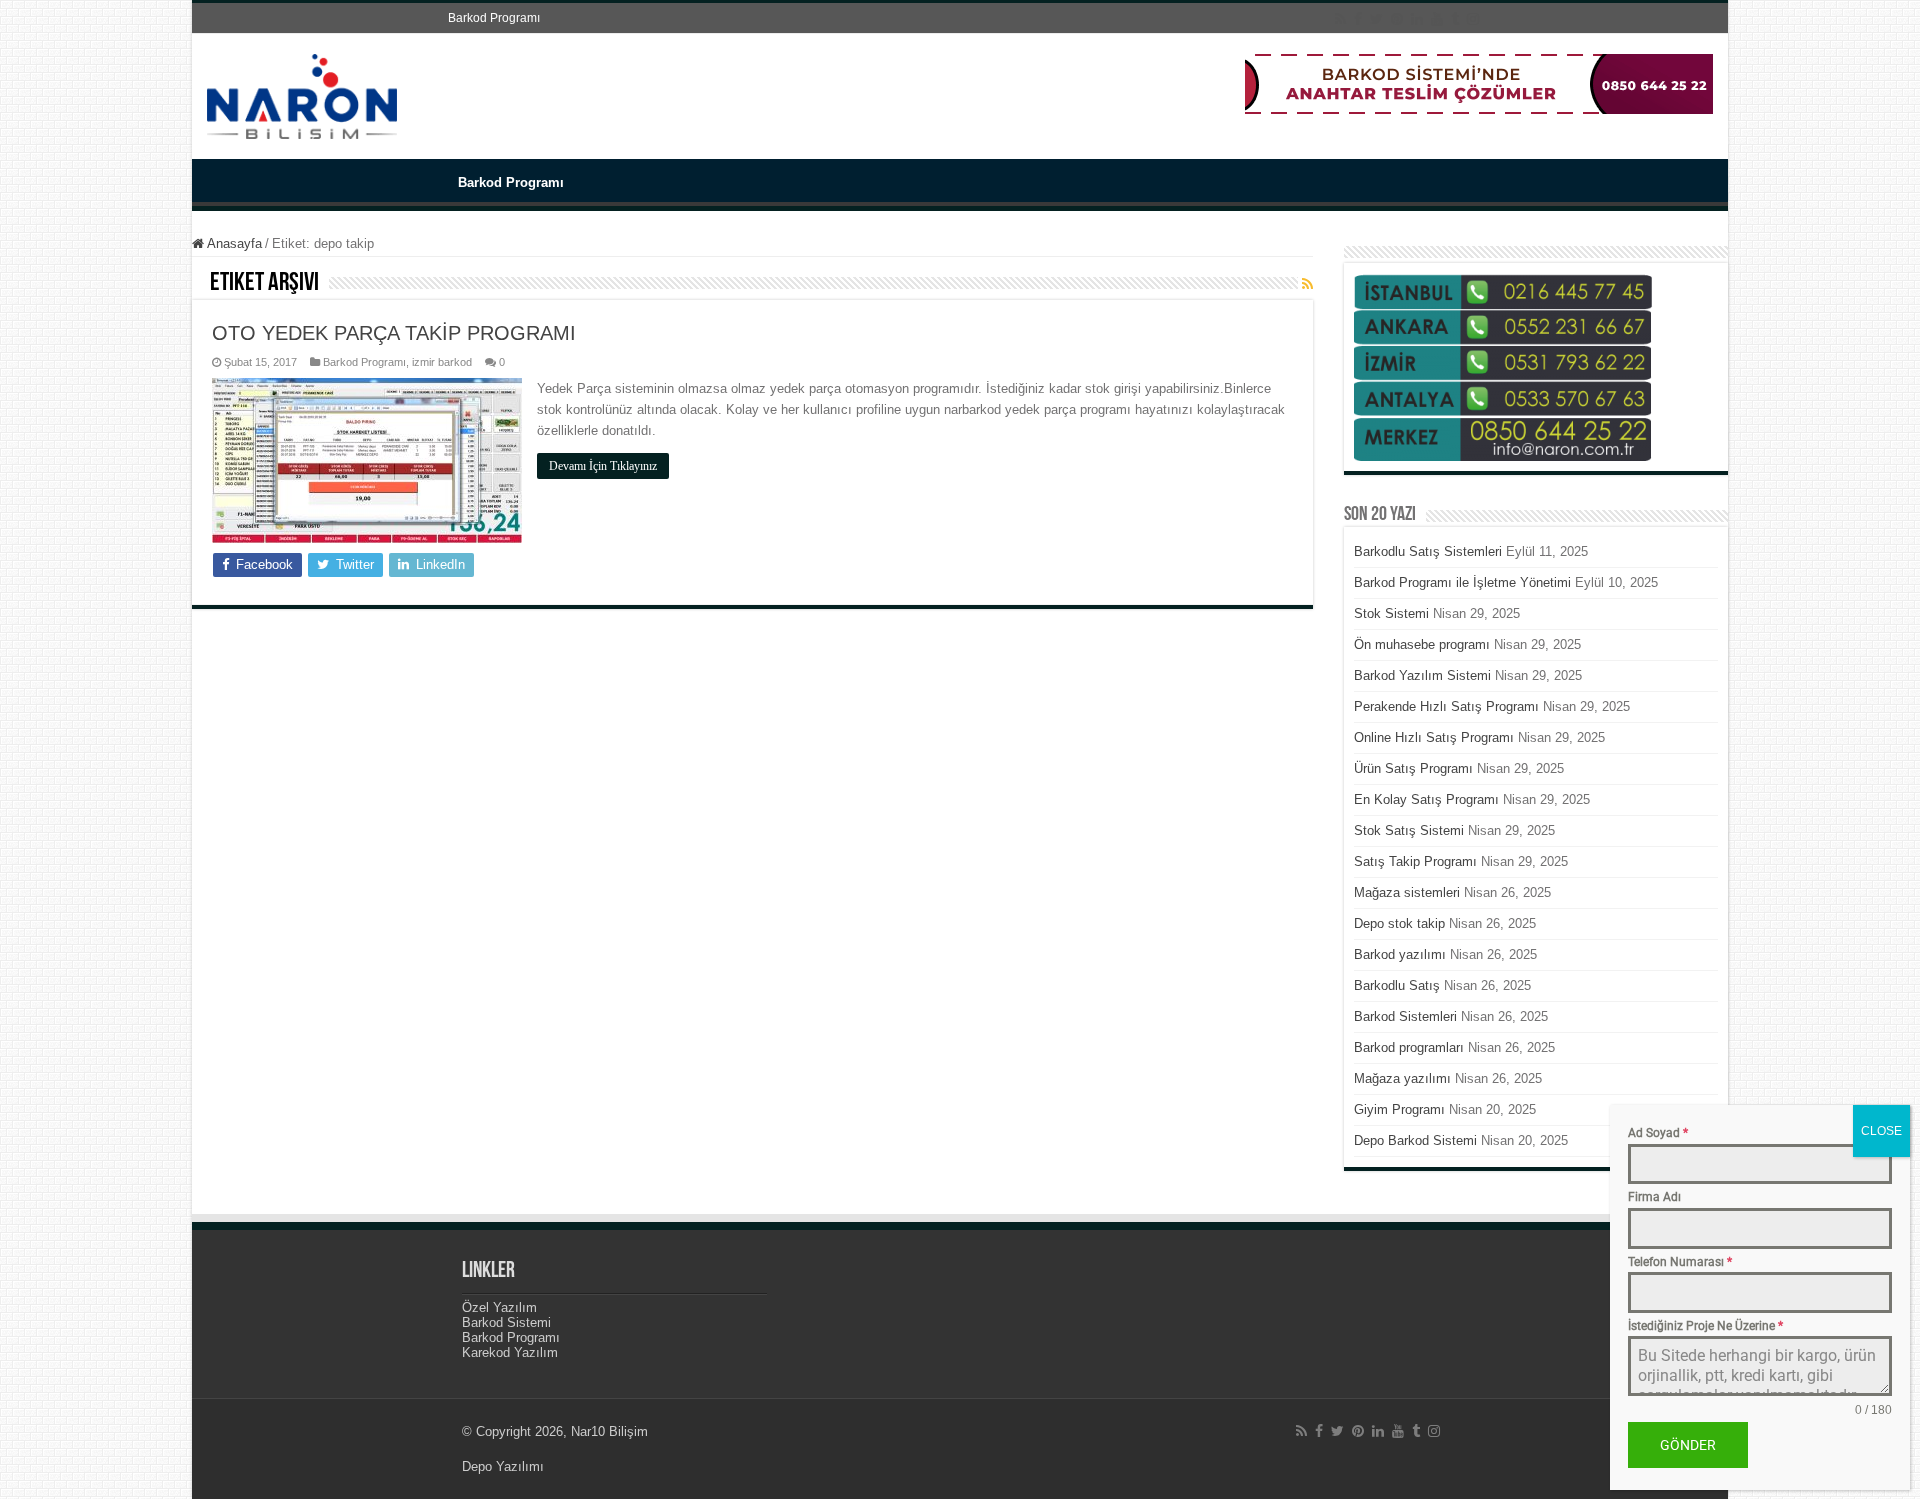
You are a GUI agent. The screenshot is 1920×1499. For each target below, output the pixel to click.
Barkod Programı (494, 18)
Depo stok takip (1399, 923)
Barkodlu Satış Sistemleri (1428, 551)
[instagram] (1473, 19)
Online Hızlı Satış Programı (1434, 737)
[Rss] (1340, 19)
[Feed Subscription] (1307, 284)
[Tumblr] (1455, 19)
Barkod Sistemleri (1405, 1016)
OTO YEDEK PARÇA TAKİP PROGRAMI (394, 333)
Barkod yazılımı (1400, 954)
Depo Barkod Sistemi (1415, 1140)
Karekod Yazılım (510, 1352)
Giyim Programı (1399, 1109)
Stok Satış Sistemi (1409, 830)
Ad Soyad (1658, 1133)
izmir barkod (442, 362)
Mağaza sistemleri (1407, 892)
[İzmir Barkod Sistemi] (302, 93)
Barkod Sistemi (506, 1322)
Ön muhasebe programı (1422, 644)
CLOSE (1881, 1131)
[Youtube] (1437, 19)
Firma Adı (1654, 1197)
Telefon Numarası (1680, 1261)
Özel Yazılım (499, 1307)
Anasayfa (233, 243)
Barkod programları (1409, 1047)
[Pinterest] (1397, 19)
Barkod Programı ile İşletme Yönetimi (1462, 582)
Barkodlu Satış (1397, 985)
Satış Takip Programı (1415, 861)
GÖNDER (1688, 1445)
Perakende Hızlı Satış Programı (1446, 706)
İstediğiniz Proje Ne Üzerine (1705, 1325)
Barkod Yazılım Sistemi (1422, 675)
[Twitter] (1376, 19)
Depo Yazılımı (503, 1466)
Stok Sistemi (1391, 613)
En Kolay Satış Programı (1426, 799)
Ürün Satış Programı (1413, 768)
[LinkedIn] (1417, 19)
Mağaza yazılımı (1402, 1078)
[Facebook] (1358, 19)
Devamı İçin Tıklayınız (603, 466)
